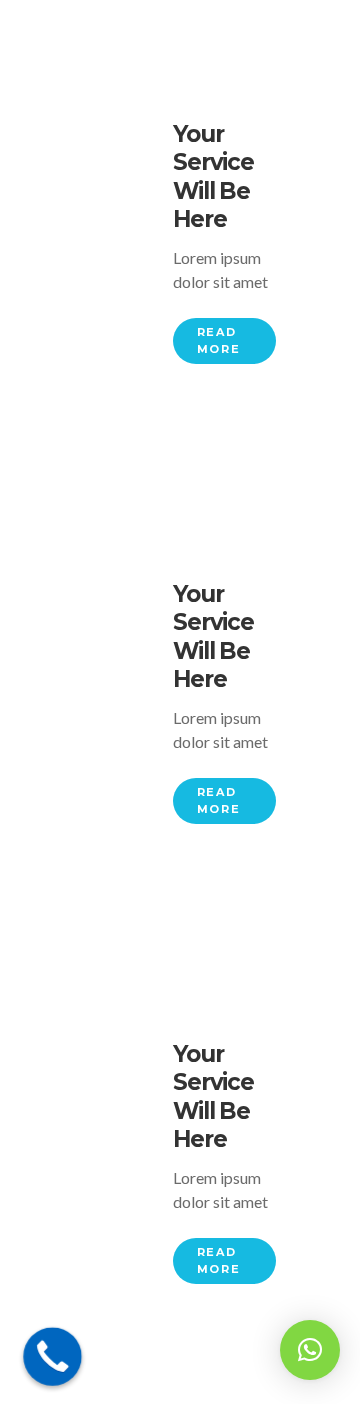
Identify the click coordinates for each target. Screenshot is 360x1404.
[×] (310, 1350)
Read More (218, 340)
